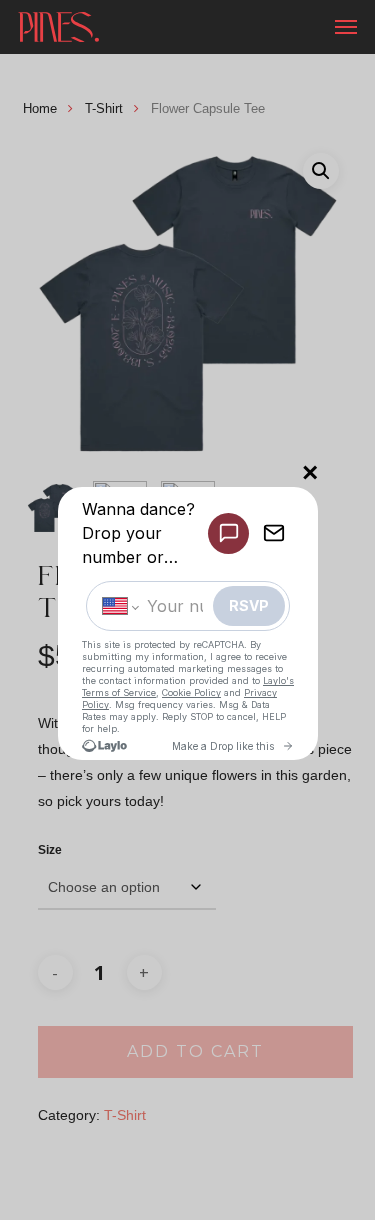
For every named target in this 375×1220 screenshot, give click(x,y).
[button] (346, 27)
